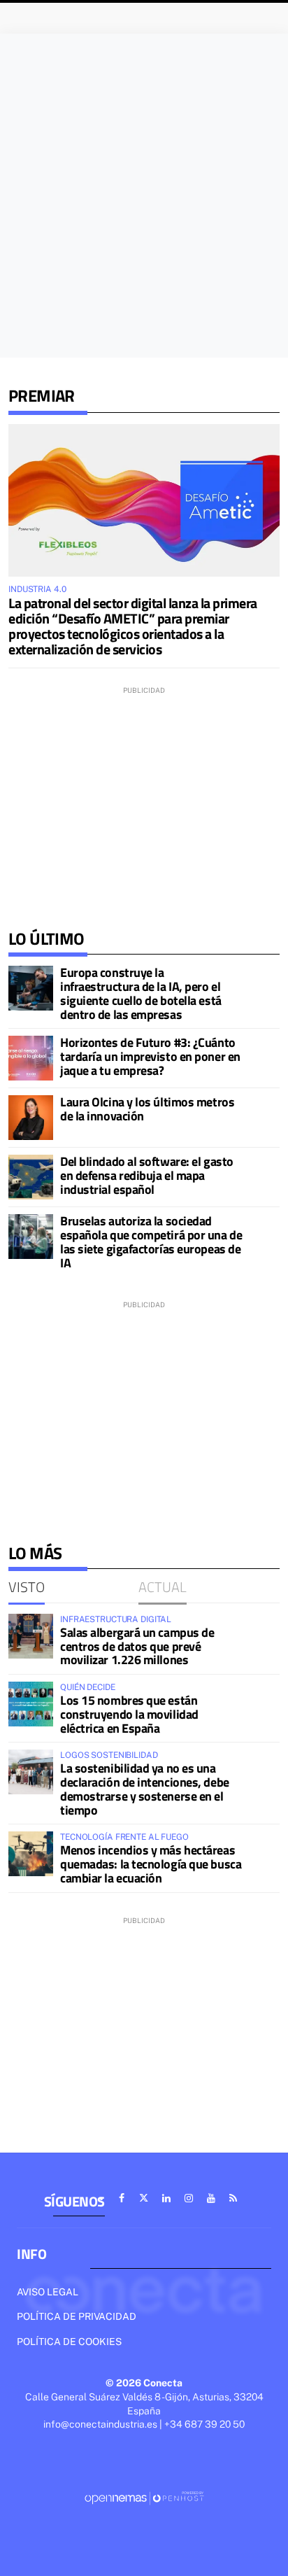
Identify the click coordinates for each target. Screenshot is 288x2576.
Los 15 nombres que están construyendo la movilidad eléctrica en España (129, 1714)
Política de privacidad (77, 2316)
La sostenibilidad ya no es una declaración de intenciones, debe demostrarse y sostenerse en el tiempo (145, 1789)
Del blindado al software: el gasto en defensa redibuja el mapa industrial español (147, 1175)
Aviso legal (48, 2292)
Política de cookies (69, 2342)
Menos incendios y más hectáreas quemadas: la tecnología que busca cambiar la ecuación (151, 1864)
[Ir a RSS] (233, 2198)
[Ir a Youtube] (211, 2198)
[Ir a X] (144, 2198)
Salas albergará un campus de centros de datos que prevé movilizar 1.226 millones (137, 1646)
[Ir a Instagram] (189, 2198)
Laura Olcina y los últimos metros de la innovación (147, 1109)
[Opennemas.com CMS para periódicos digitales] (144, 2497)
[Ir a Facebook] (122, 2198)
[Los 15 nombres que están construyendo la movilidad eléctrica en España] (31, 1704)
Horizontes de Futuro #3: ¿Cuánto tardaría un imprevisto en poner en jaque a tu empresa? (150, 1056)
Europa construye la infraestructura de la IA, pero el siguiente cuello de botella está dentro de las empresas (141, 993)
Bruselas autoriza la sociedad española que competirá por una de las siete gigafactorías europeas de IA (151, 1241)
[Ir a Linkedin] (166, 2198)
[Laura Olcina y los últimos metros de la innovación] (31, 1118)
